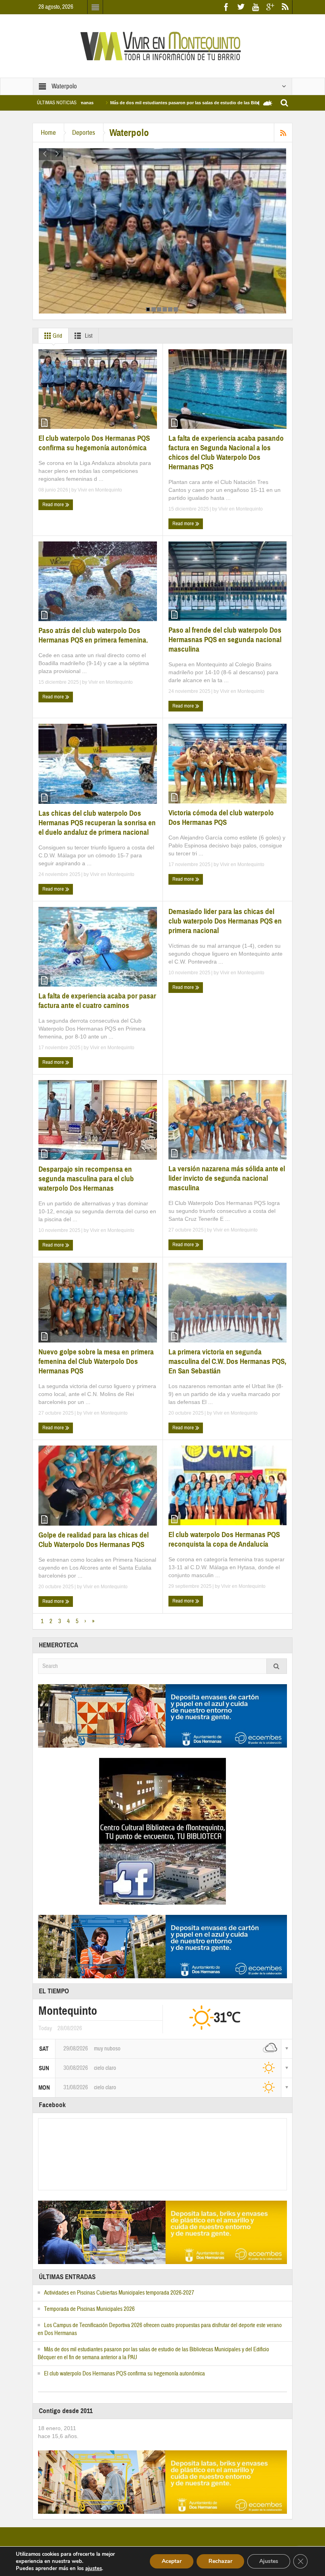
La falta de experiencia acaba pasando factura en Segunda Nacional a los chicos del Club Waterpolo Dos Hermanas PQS (226, 452)
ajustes (94, 2568)
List (88, 336)
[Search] (277, 1666)
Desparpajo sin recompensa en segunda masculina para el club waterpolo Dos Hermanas (86, 1179)
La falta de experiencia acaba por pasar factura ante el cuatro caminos (97, 1001)
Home (48, 133)
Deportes (84, 133)
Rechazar (220, 2561)
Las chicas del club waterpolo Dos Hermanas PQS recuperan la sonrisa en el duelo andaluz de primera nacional (97, 823)
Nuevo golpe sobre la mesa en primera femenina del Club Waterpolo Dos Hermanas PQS (96, 1361)
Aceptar (172, 2561)
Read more (54, 505)
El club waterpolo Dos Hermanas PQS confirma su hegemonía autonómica (94, 443)
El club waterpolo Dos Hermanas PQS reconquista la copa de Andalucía (224, 1539)
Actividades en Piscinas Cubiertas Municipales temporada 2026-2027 (119, 2293)
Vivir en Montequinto (100, 490)
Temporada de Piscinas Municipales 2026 (89, 2309)
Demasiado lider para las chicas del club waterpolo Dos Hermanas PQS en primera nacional (225, 921)
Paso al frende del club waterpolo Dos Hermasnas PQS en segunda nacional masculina (225, 640)
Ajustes (269, 2561)
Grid (57, 336)
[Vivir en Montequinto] (162, 46)
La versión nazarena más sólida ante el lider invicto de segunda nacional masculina (227, 1178)
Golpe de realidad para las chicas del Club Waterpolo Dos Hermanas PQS (94, 1540)
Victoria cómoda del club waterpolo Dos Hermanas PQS (221, 818)
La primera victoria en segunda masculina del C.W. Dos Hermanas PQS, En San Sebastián (227, 1361)
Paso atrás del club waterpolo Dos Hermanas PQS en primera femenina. (93, 635)
